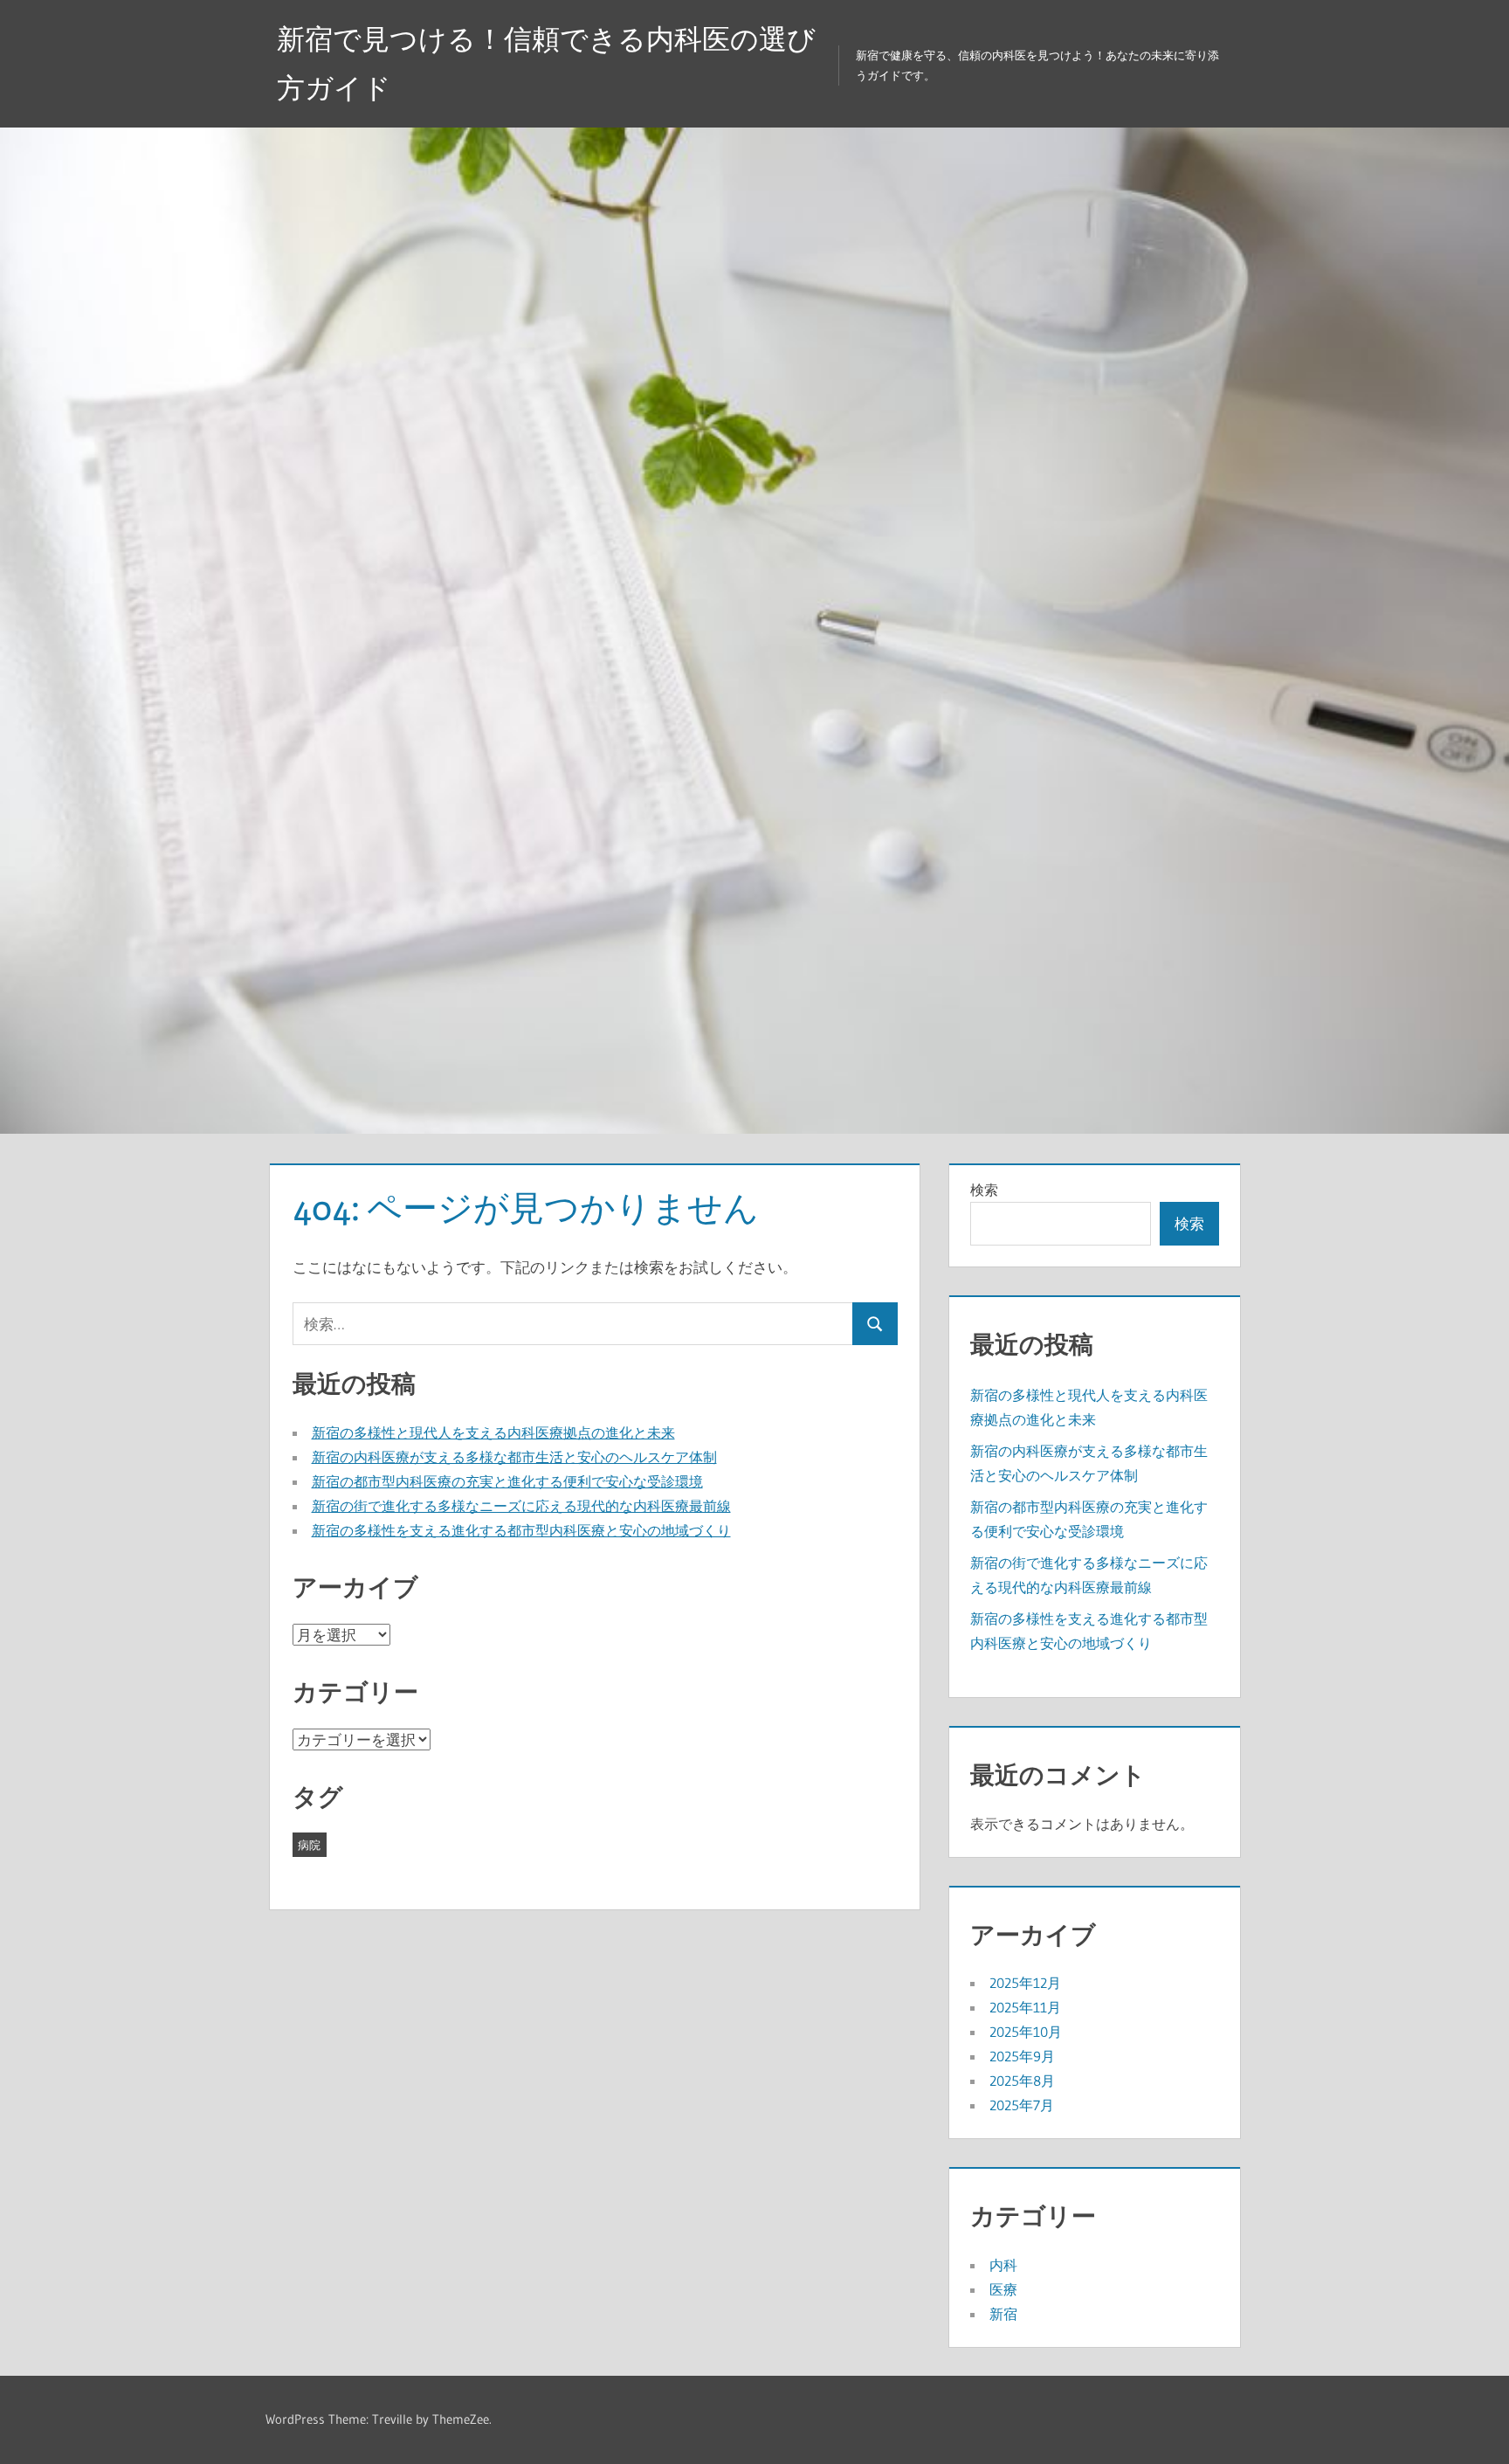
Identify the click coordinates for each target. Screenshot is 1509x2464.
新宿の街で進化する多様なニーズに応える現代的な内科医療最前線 (521, 1506)
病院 (309, 1845)
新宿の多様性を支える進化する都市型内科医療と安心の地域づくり (521, 1530)
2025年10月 (1026, 2032)
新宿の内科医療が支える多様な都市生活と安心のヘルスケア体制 (514, 1457)
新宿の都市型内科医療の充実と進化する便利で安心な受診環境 (507, 1481)
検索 (984, 1190)
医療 (1003, 2289)
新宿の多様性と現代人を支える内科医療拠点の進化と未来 (493, 1432)
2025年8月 (1022, 2081)
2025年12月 (1025, 1983)
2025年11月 (1025, 2007)
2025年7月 (1022, 2105)
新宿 (1003, 2314)
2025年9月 (1022, 2056)
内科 (1003, 2265)
